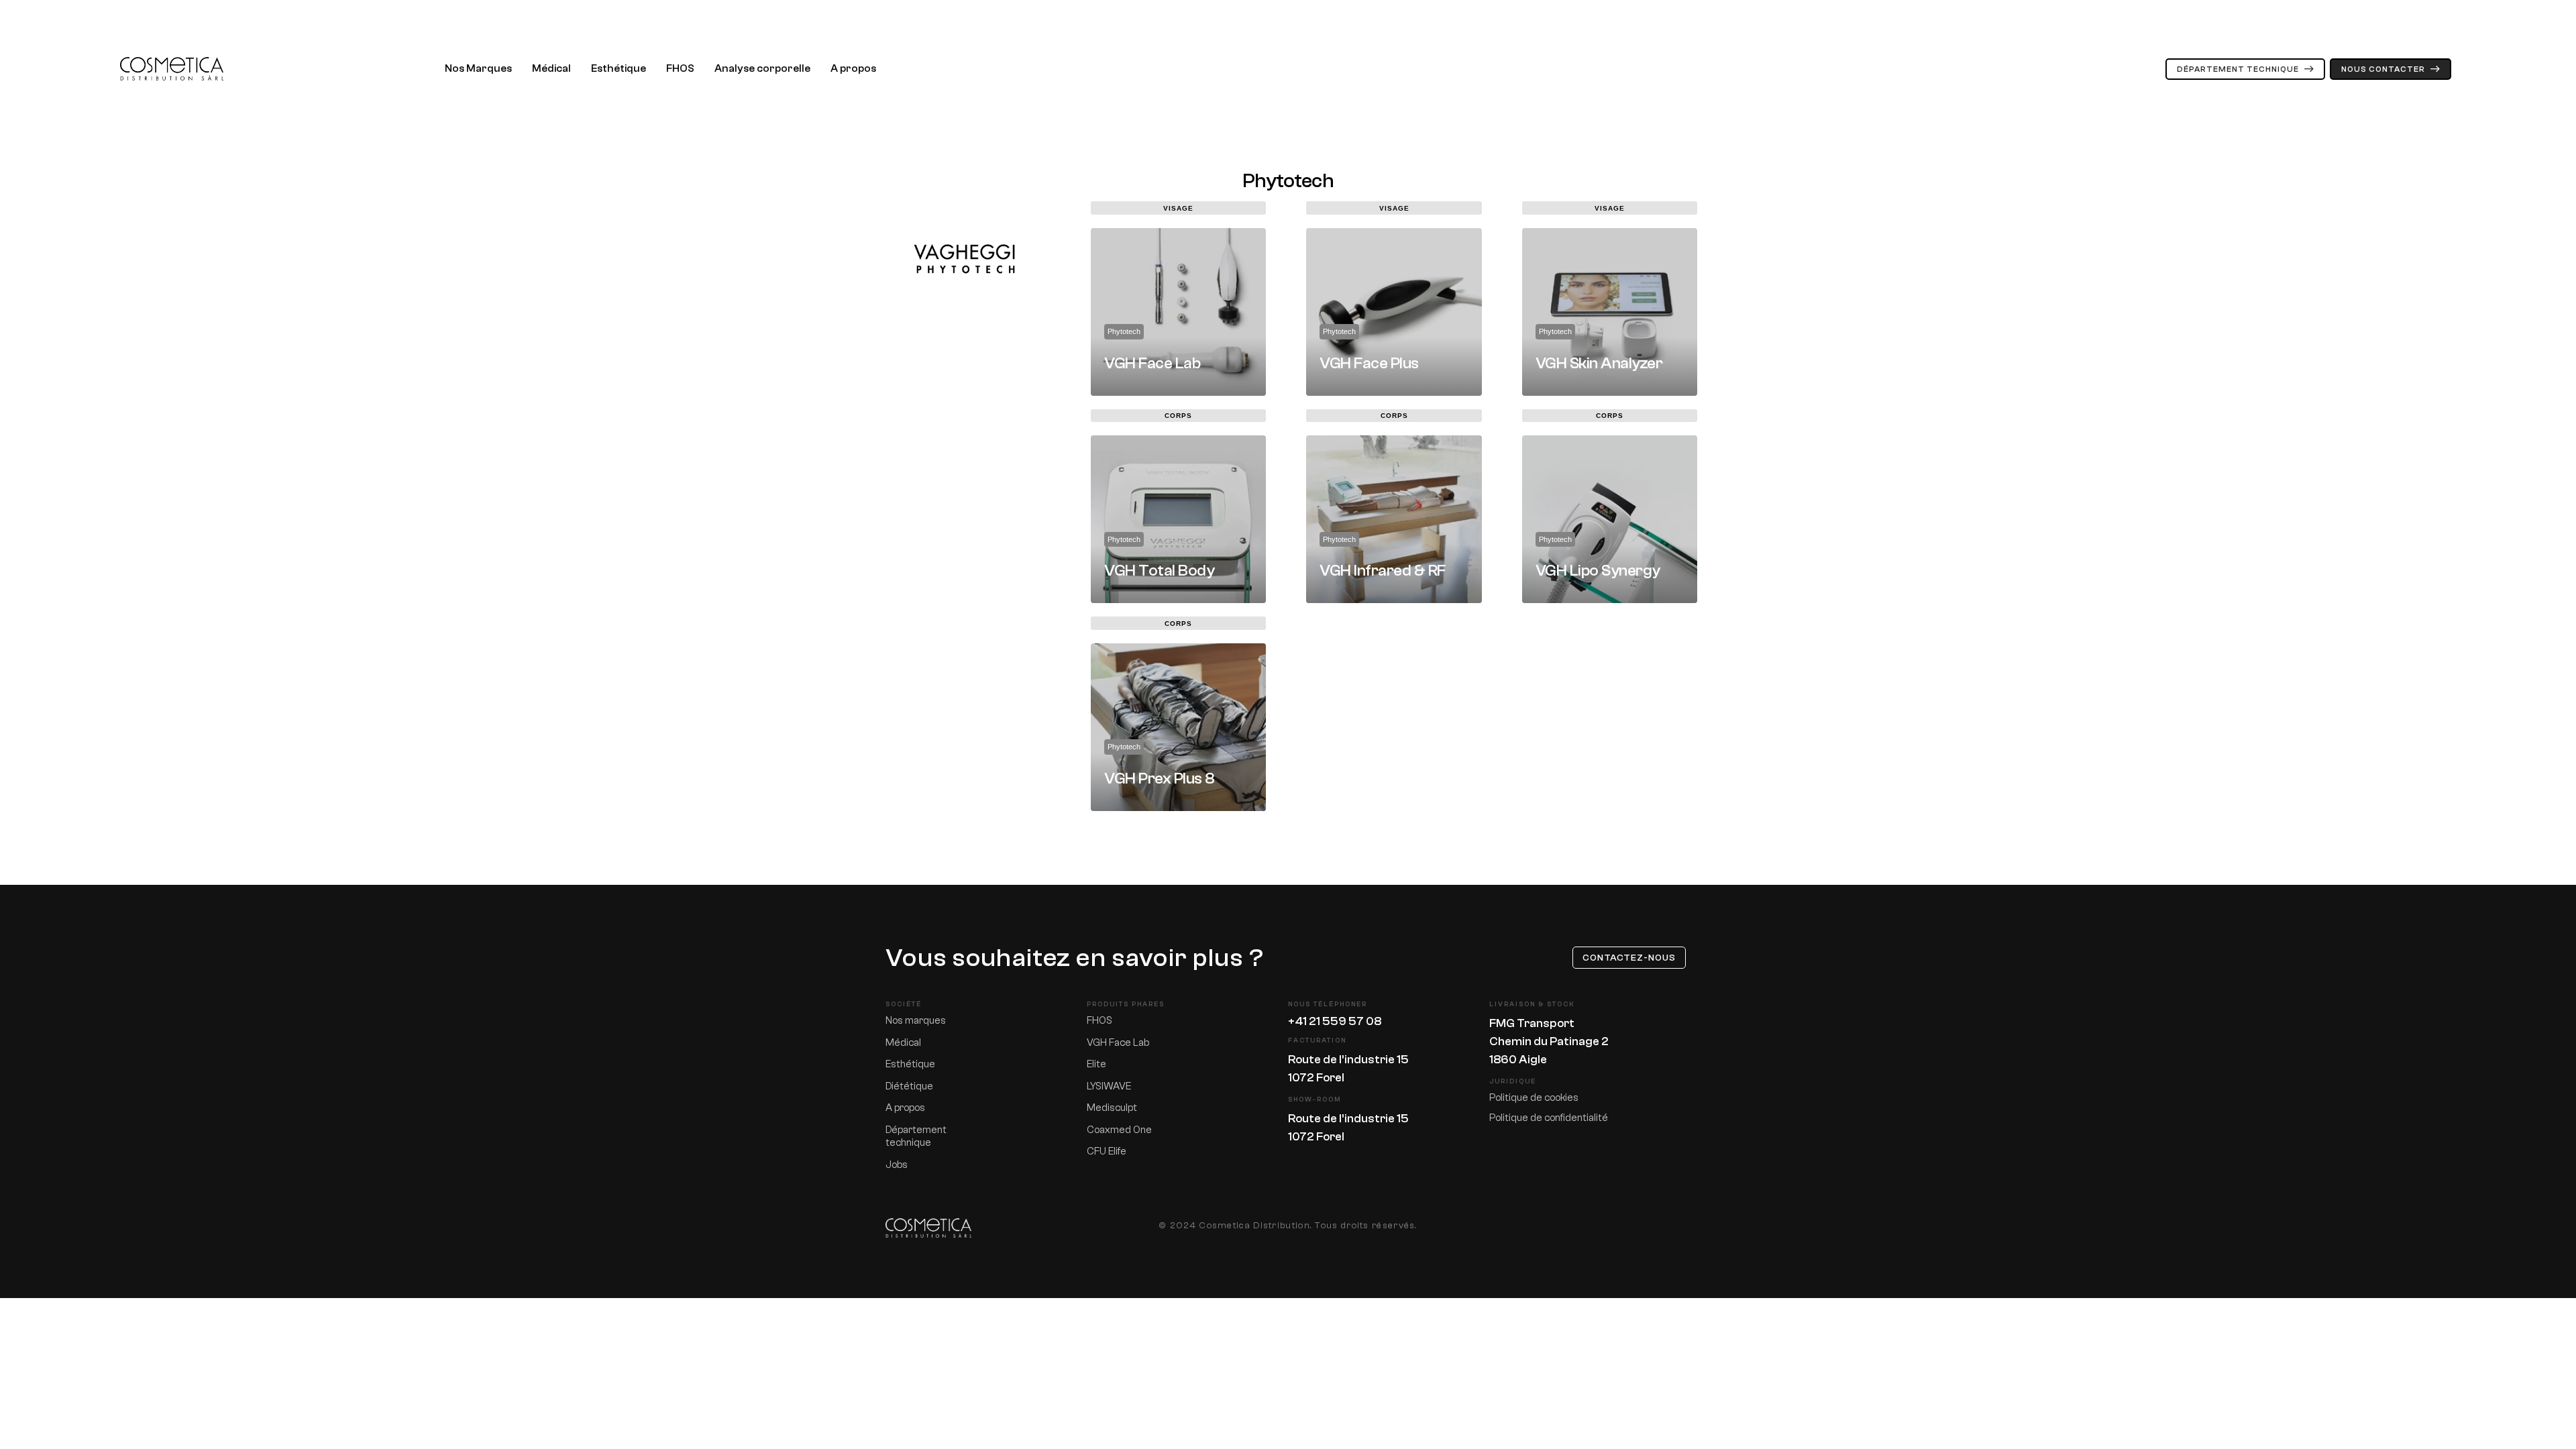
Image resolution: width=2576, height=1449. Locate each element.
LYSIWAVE (1109, 1086)
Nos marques (916, 1021)
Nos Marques (478, 68)
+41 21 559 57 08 (1335, 1021)
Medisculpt (1112, 1108)
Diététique (909, 1086)
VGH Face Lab (1118, 1043)
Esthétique (619, 68)
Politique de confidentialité (1549, 1118)
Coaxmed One (1119, 1130)
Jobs (897, 1165)
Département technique (916, 1137)
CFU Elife (1107, 1151)
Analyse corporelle (762, 68)
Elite (1096, 1064)
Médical (551, 68)
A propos (853, 68)
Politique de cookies (1534, 1098)
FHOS (680, 68)
